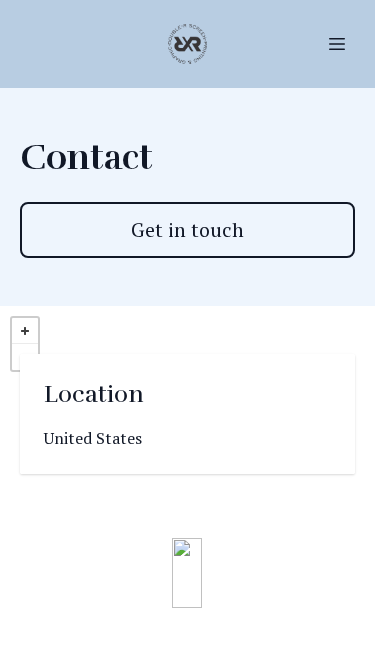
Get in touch (187, 229)
